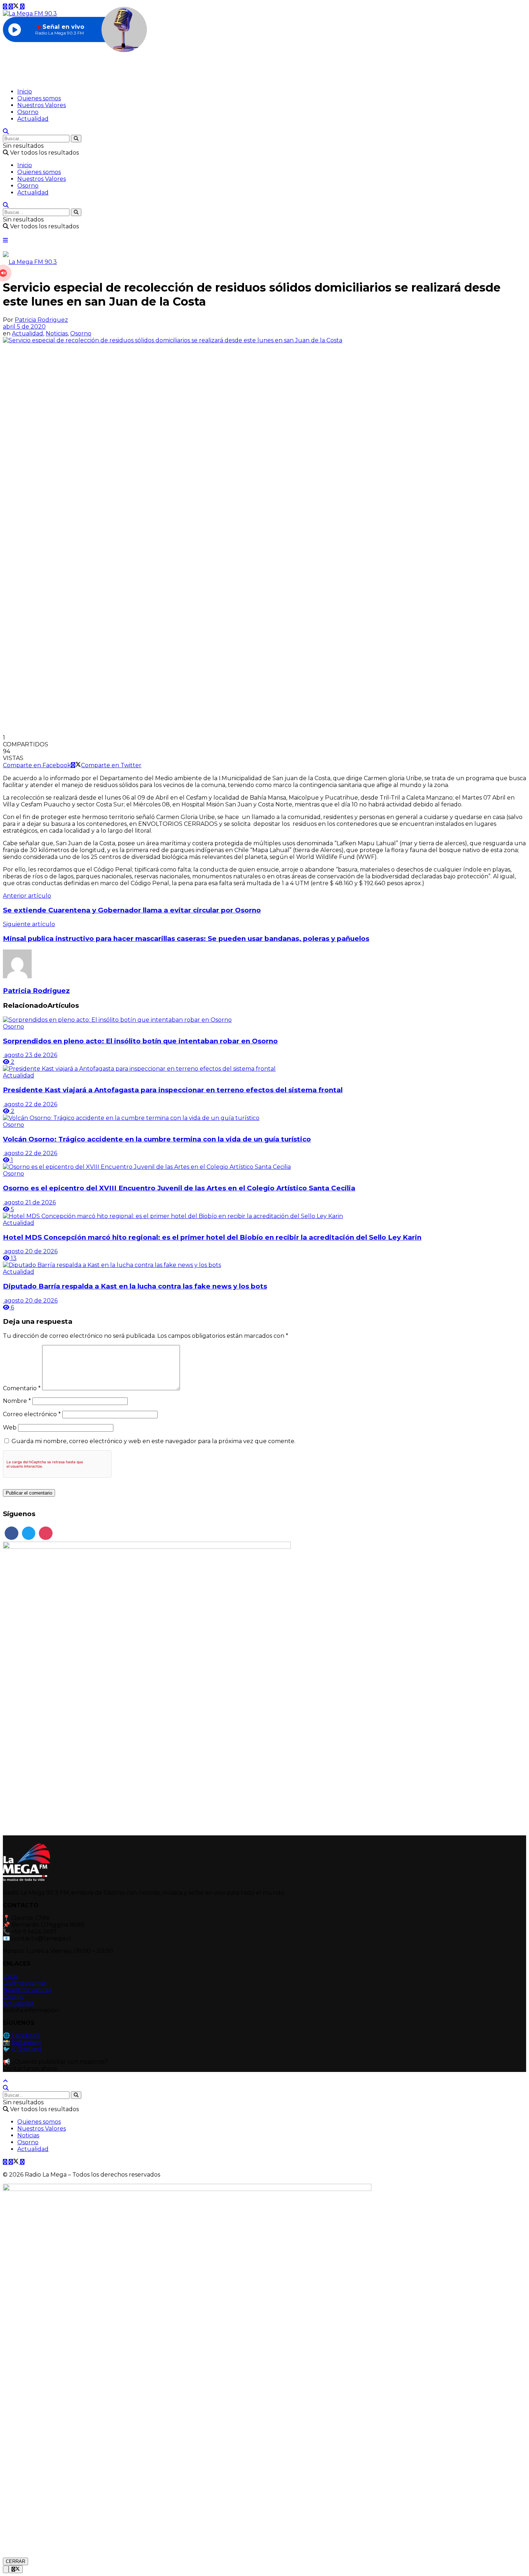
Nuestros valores (27, 1990)
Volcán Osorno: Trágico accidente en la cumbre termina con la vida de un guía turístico (157, 1139)
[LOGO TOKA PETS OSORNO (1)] (147, 1547)
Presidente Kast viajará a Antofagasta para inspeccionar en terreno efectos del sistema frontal (173, 1090)
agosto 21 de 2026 (29, 1202)
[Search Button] (76, 139)
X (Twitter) (27, 2049)
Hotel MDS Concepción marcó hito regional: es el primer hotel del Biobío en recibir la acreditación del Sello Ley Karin (212, 1237)
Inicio (25, 91)
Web (10, 1427)
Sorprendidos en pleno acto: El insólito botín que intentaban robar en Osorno (140, 1041)
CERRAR (15, 2561)
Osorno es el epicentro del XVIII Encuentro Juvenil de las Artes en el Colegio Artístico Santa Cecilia (179, 1188)
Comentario (22, 1388)
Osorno (28, 112)
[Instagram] (46, 1533)
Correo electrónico (32, 1414)
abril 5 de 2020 (24, 327)
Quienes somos (39, 98)
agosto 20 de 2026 (30, 1251)
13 (13, 1258)
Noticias (57, 333)
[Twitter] (29, 1533)
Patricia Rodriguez (41, 320)
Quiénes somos (25, 1983)
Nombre (17, 1401)
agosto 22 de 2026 (30, 1104)
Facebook (26, 2035)
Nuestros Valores (42, 105)
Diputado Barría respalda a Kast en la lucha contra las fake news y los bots (135, 1286)
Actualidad (33, 119)
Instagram (26, 2042)
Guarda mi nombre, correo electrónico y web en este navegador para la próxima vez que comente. (153, 1441)
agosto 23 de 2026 (30, 1055)
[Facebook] (12, 1533)
